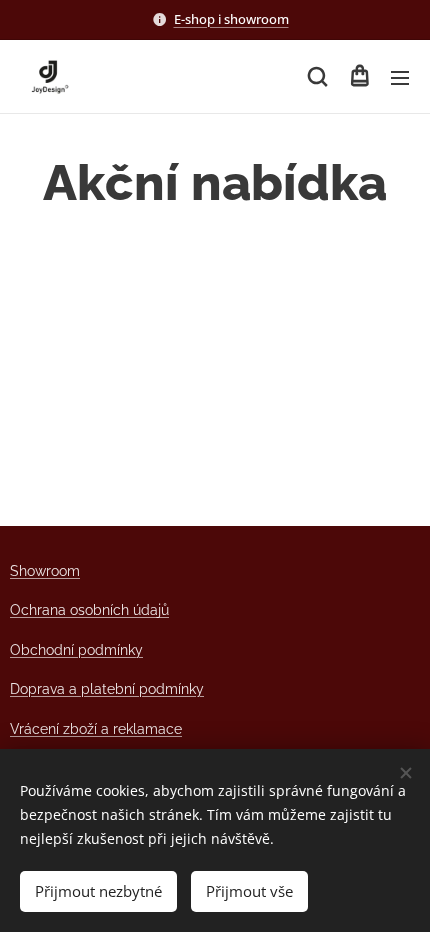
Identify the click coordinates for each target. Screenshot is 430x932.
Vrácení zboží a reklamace (96, 729)
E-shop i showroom (231, 19)
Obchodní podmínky (76, 650)
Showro (34, 571)
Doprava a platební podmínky (107, 689)
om (69, 571)
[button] (317, 77)
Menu (400, 77)
